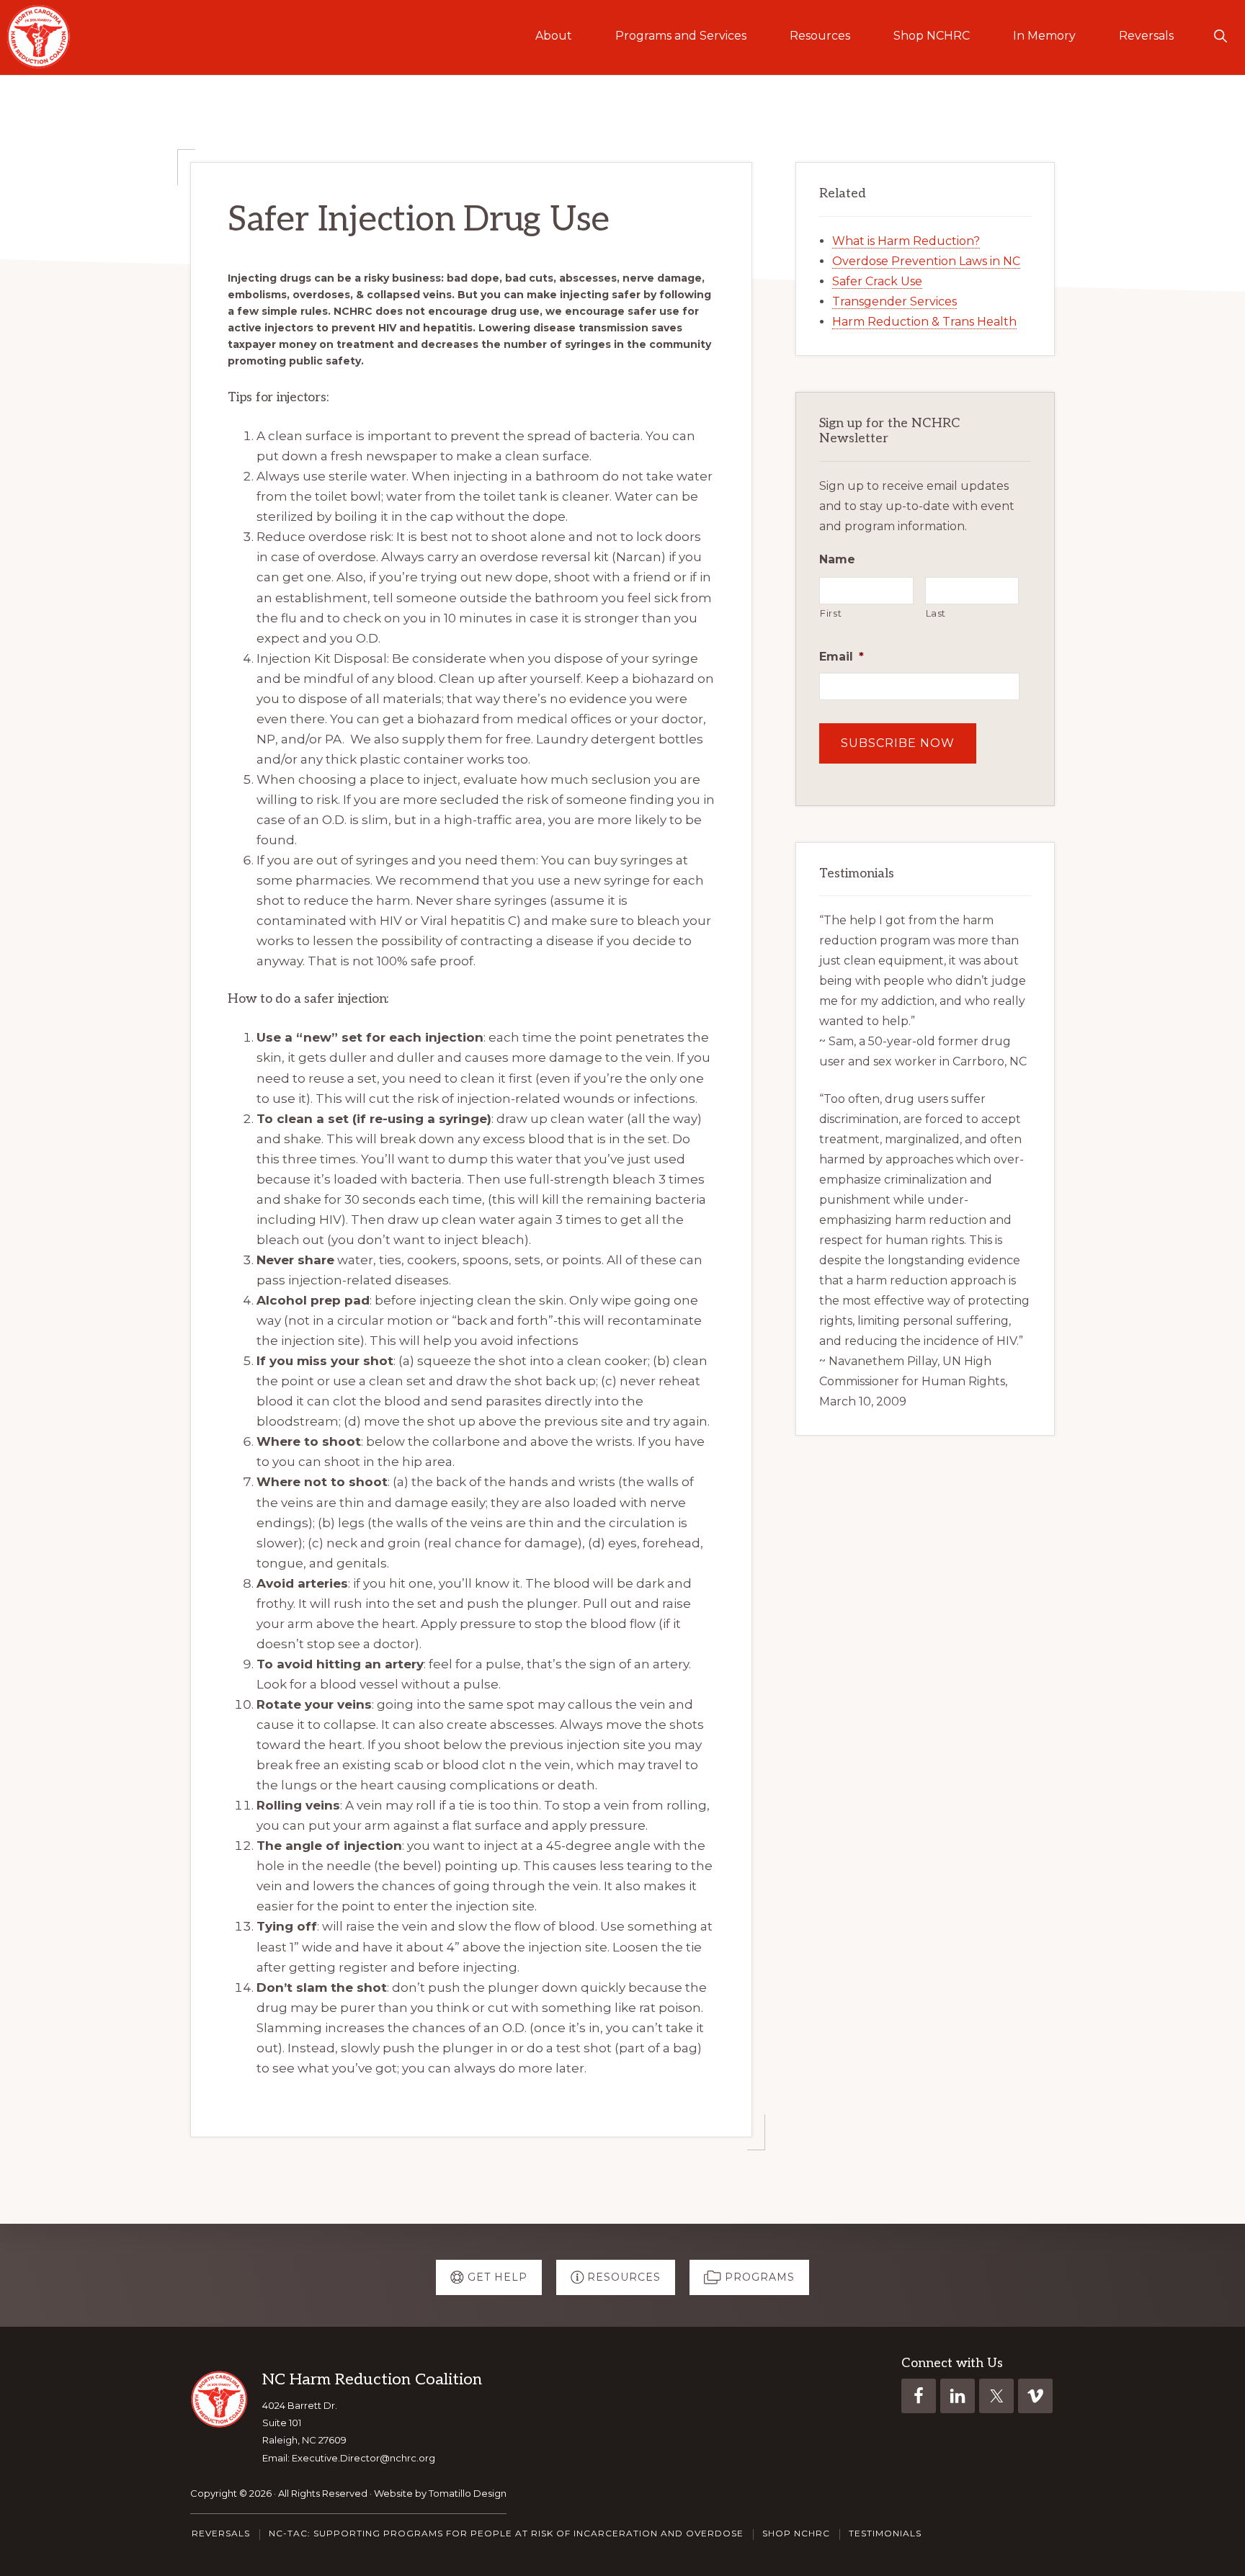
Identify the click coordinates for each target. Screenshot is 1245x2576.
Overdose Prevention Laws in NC (926, 261)
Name (837, 559)
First (831, 613)
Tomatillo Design (468, 2493)
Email (842, 657)
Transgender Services (894, 301)
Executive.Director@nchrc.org (363, 2458)
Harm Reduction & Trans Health (924, 322)
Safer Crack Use (877, 281)
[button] (1220, 36)
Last (936, 613)
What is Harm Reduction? (906, 241)
